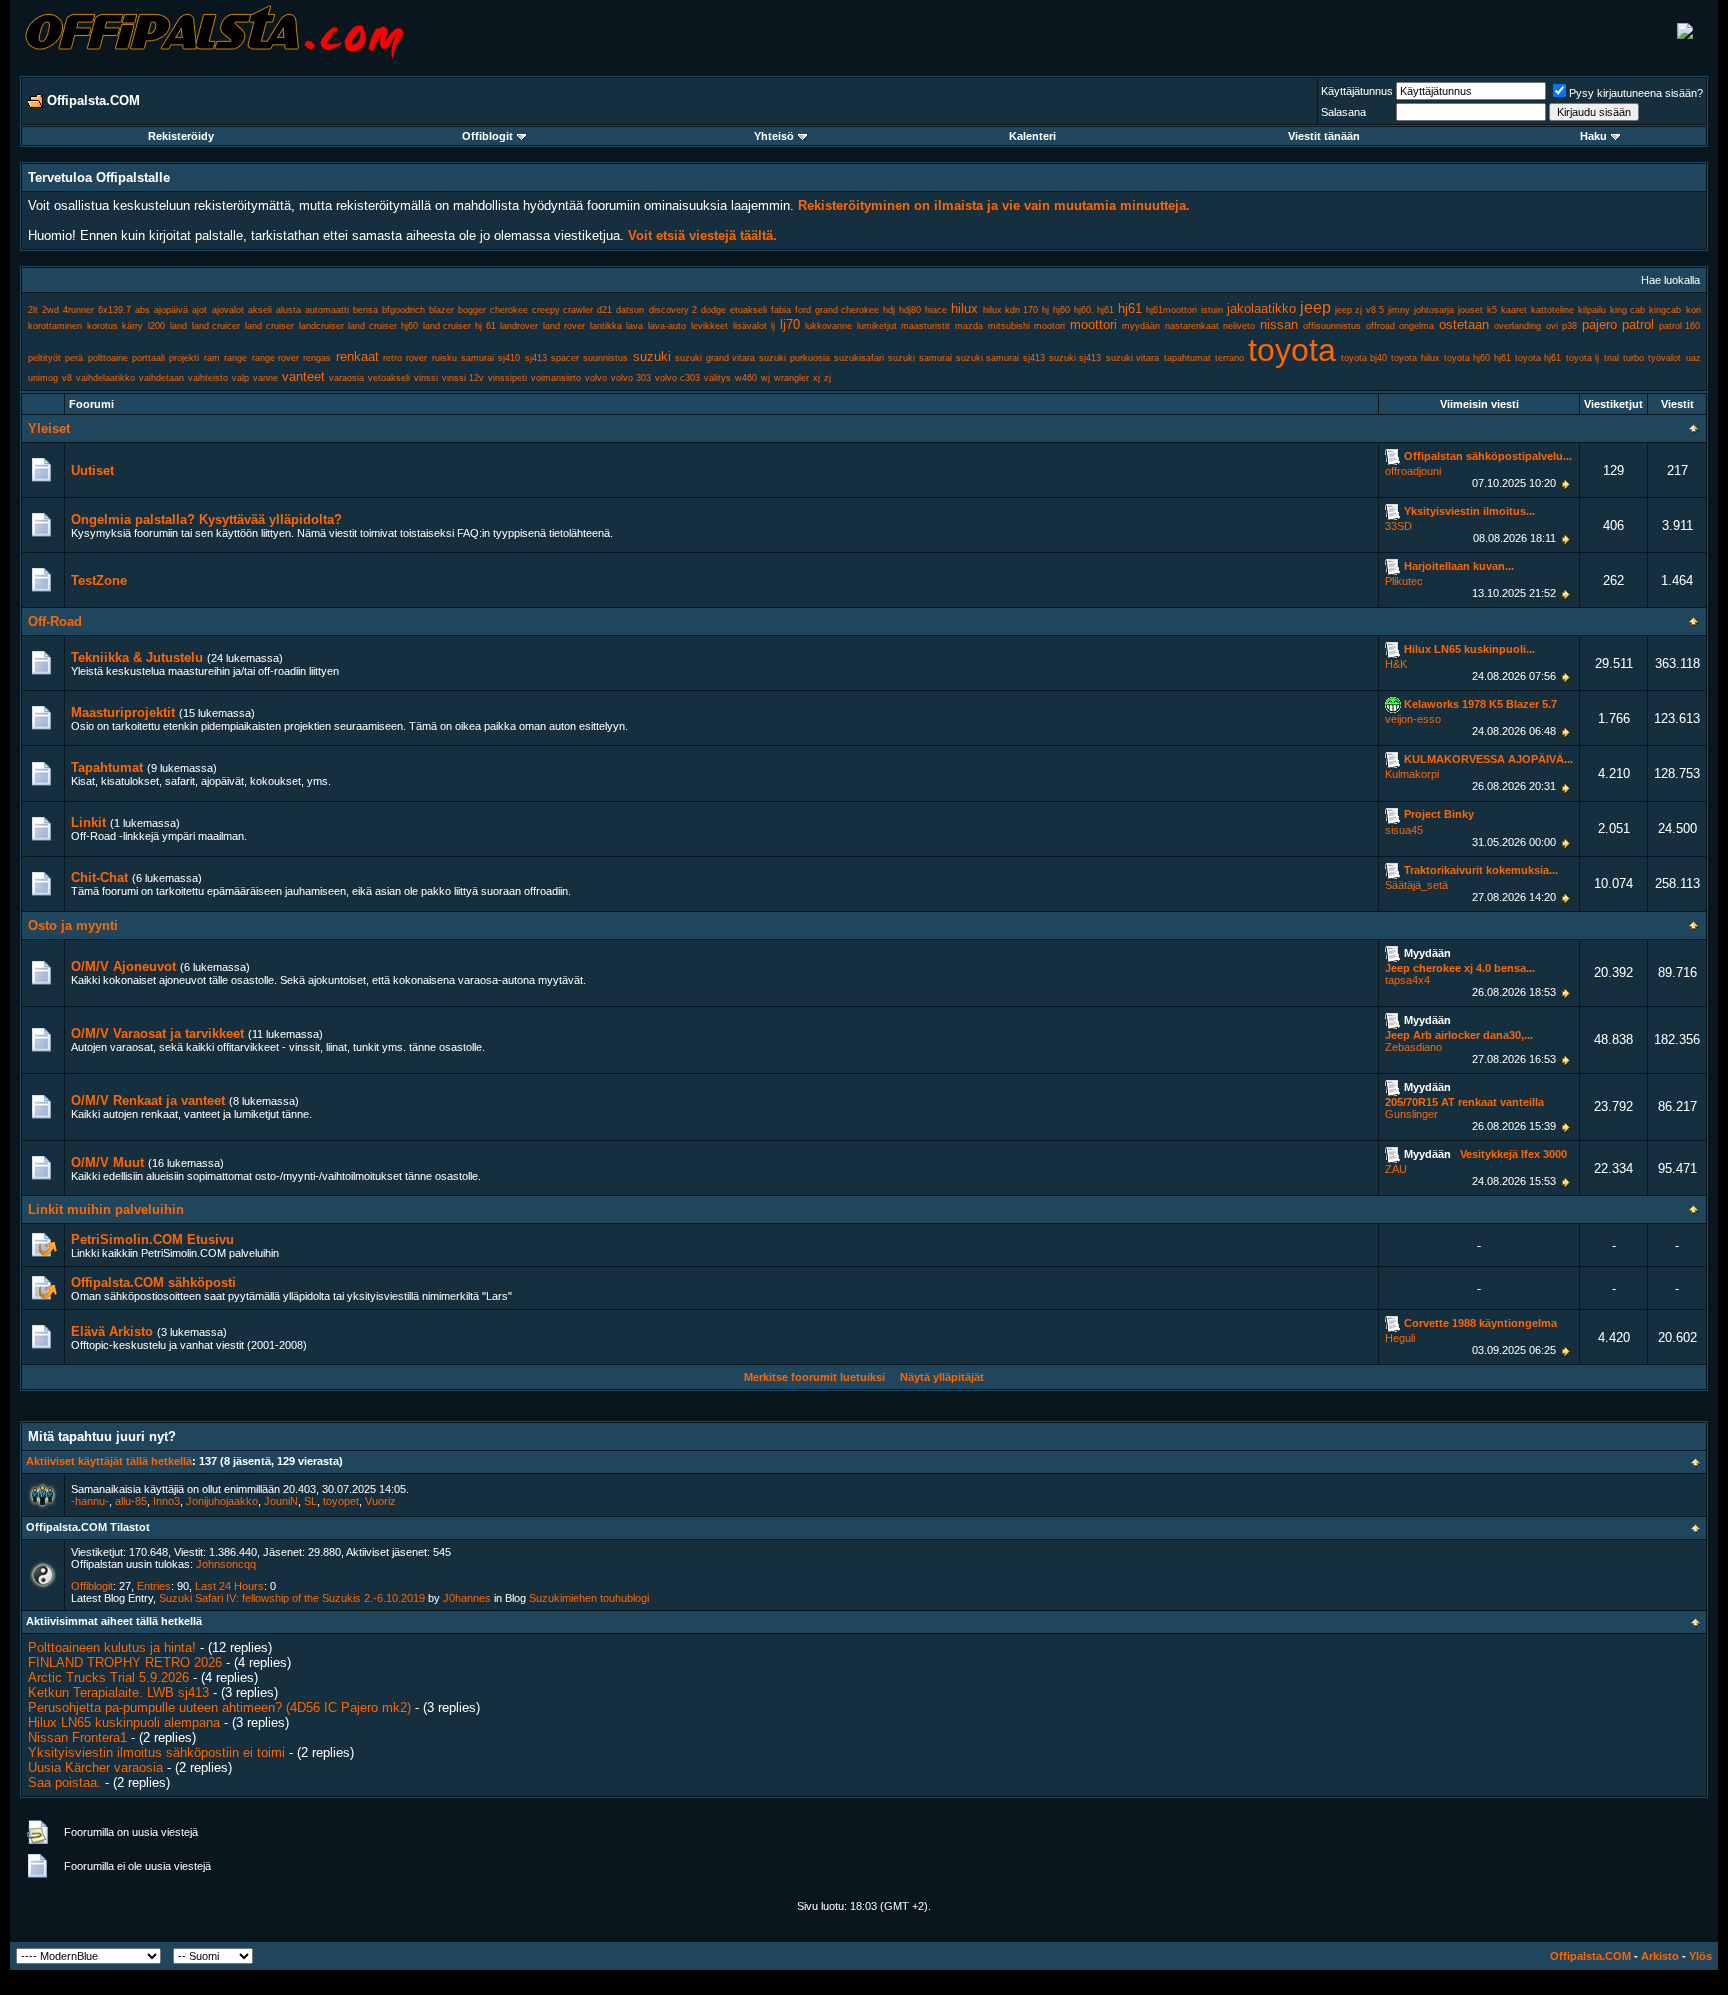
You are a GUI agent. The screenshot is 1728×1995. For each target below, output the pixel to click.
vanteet (303, 376)
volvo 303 (631, 378)
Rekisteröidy (181, 136)
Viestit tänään (1324, 136)
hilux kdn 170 (1010, 310)
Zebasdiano (1413, 1047)
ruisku (444, 358)
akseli (260, 310)
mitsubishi (1009, 326)
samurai (477, 358)
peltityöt (44, 358)
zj (827, 378)
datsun (630, 310)
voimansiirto (556, 378)
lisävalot (750, 326)
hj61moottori (1171, 310)
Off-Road (55, 621)
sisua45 (1404, 830)
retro (392, 358)
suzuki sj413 (1075, 358)
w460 (746, 378)
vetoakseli (389, 378)
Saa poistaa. (64, 1782)
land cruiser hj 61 (459, 326)
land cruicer (216, 326)
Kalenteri (1032, 136)
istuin (1212, 310)
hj (1045, 310)
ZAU (1396, 1169)
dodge (713, 310)
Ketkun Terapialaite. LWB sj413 (118, 1692)
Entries (154, 1586)
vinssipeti (507, 378)
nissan (1279, 324)
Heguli (1400, 1338)
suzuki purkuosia (794, 358)
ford (803, 310)
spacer (565, 358)
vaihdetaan (161, 378)
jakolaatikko (1261, 308)
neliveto (1239, 326)
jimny (1399, 310)
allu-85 (131, 1501)
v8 (67, 378)
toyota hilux (1415, 358)
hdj (889, 310)
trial (1611, 358)
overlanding (1517, 326)
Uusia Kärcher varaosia (95, 1767)
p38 (1569, 326)
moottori (1093, 324)
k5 (1492, 310)
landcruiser (321, 326)
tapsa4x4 (1407, 980)
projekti (184, 358)
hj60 (1061, 310)
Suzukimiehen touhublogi (589, 1598)
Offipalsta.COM (1590, 1956)
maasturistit (925, 326)
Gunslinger (1411, 1114)
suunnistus (605, 358)
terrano (1229, 358)
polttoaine (108, 358)
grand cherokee (847, 310)
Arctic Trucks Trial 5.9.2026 (108, 1677)
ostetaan (1464, 324)
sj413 (536, 358)
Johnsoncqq (226, 1564)
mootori (1049, 326)
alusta (288, 310)
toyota (1292, 350)
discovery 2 (673, 310)
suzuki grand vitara (715, 358)
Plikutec (1404, 581)
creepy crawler (562, 310)
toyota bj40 (1364, 358)
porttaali (148, 358)
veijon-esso (1413, 719)
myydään (1141, 326)
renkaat (357, 356)
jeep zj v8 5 (1359, 310)
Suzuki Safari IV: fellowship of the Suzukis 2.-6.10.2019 (292, 1598)
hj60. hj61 (1094, 310)
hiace (936, 310)
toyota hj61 (1538, 358)
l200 (156, 326)
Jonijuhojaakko (222, 1501)
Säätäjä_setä (1416, 885)
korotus (102, 326)
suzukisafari (859, 358)
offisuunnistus (1332, 326)
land (178, 326)
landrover (519, 326)
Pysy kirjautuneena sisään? (1636, 93)
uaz (1693, 358)
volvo (596, 378)
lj (773, 326)
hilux (964, 308)
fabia (781, 310)
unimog (43, 378)
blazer (441, 310)
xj (816, 378)
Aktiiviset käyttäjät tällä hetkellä (109, 1461)
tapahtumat (1187, 358)
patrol (1638, 324)
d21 (604, 310)
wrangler (791, 378)
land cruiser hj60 (382, 326)
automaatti (327, 310)
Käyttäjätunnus (1357, 91)
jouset (1470, 310)
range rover (275, 358)
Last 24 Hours (229, 1586)
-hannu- (90, 1501)
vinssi (426, 378)
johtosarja (1434, 310)
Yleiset (49, 428)
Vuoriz (380, 1501)
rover (416, 358)
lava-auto (667, 326)
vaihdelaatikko (105, 378)
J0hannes (467, 1598)
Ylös (1700, 1956)
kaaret (1514, 310)
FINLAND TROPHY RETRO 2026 (125, 1662)
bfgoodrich (403, 310)
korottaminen (55, 326)
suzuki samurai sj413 (1000, 358)
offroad (1380, 326)
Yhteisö (774, 136)
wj (765, 378)
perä (74, 358)
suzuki (652, 356)
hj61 (1130, 308)
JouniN (281, 1501)
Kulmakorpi (1412, 774)
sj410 (509, 358)
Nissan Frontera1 (77, 1737)
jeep (1315, 307)
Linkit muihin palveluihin (106, 1209)
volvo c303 (677, 378)
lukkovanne (828, 326)
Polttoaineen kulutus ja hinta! (112, 1647)
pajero (1599, 324)
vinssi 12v (463, 378)
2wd (50, 310)
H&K (1396, 664)
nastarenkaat (1192, 326)
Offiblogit (487, 136)
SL (310, 1501)
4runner (78, 310)
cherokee (509, 310)
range (235, 358)
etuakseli (748, 310)
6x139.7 (114, 310)
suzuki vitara (1132, 358)
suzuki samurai (919, 358)
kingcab (1665, 310)
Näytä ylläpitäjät (942, 1377)
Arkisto (1660, 1956)
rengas (317, 358)
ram (212, 358)
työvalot (1664, 358)
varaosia (346, 378)
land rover (564, 326)
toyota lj (1582, 358)
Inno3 (166, 1501)
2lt (33, 310)
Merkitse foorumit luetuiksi (814, 1377)
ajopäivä (171, 310)
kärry (132, 326)
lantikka (606, 326)
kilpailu (1592, 310)
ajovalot (228, 310)
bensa (365, 310)
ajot (199, 310)
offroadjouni (1413, 471)
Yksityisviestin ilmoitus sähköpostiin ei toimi (156, 1752)
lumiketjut (877, 326)
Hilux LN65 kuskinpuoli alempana (124, 1722)
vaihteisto (208, 378)
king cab (1627, 310)
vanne (265, 378)
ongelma (1416, 326)
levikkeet (709, 326)
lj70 (790, 324)
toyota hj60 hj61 (1477, 358)
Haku (1593, 136)
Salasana (1343, 112)
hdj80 (910, 310)
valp (240, 378)
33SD (1398, 526)
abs (142, 310)
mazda (969, 326)
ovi (1552, 326)
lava (634, 326)
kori (1693, 310)
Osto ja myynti (73, 925)
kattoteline (1552, 310)
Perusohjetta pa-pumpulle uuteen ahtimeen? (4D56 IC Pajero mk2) (219, 1707)
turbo (1633, 358)
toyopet (341, 1501)
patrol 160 (1680, 326)
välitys (717, 378)
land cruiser (269, 326)
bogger (472, 310)
